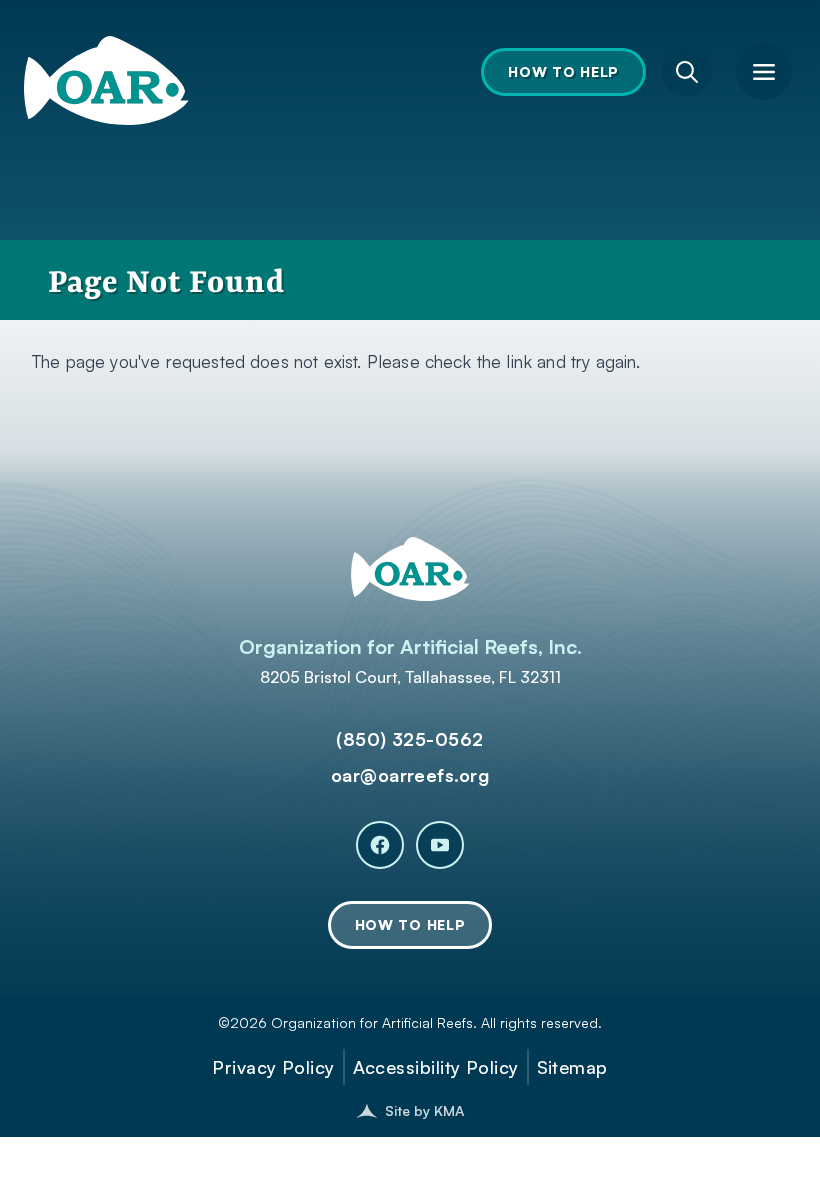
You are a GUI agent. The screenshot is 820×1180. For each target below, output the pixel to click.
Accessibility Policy (436, 1067)
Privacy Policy (273, 1067)
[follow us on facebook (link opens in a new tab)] (380, 845)
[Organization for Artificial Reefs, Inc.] (106, 64)
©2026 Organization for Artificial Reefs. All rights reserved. (410, 1022)
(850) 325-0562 (409, 739)
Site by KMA (424, 1110)
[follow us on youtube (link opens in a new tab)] (440, 845)
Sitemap (572, 1067)
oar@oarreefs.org (410, 775)
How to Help (563, 71)
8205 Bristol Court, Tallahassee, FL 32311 (410, 677)
